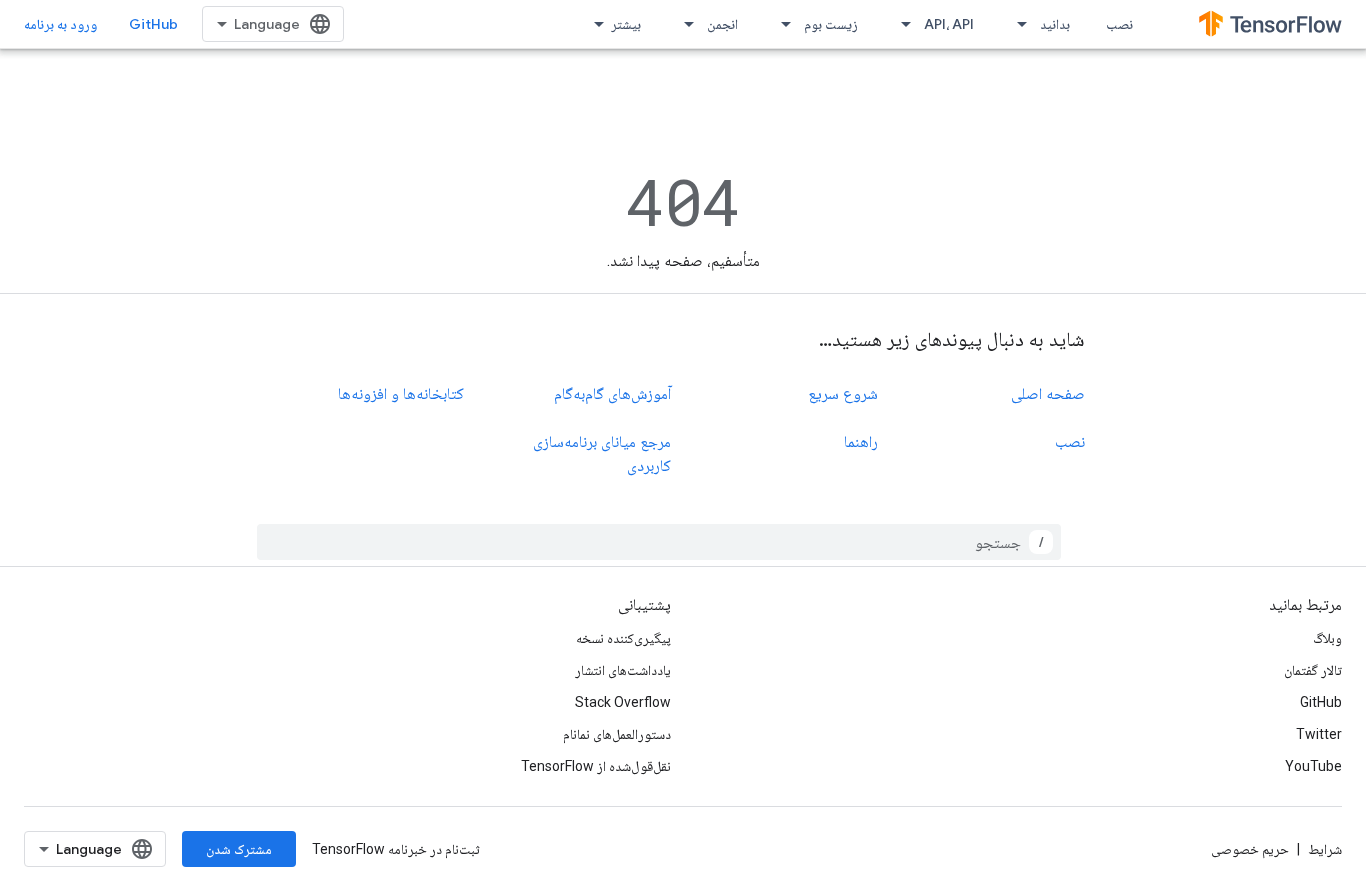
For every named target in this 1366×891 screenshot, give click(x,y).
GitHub (153, 24)
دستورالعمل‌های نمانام (617, 734)
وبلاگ (1327, 638)
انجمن (722, 24)
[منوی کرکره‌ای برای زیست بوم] (780, 24)
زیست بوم (831, 24)
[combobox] (659, 542)
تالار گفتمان (1313, 670)
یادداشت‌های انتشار (623, 670)
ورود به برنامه (60, 24)
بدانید (1055, 24)
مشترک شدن (239, 849)
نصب (1119, 24)
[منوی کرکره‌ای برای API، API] (900, 24)
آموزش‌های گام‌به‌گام (612, 393)
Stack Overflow (623, 702)
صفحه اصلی (1048, 393)
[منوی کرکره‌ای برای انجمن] (683, 24)
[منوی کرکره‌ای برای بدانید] (1016, 24)
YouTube (1313, 766)
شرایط (1325, 849)
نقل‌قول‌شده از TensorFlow (596, 766)
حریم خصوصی (1250, 849)
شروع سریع (843, 393)
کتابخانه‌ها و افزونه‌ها (401, 393)
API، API (949, 24)
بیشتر (626, 24)
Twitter (1319, 734)
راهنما (861, 441)
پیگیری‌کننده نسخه (623, 638)
